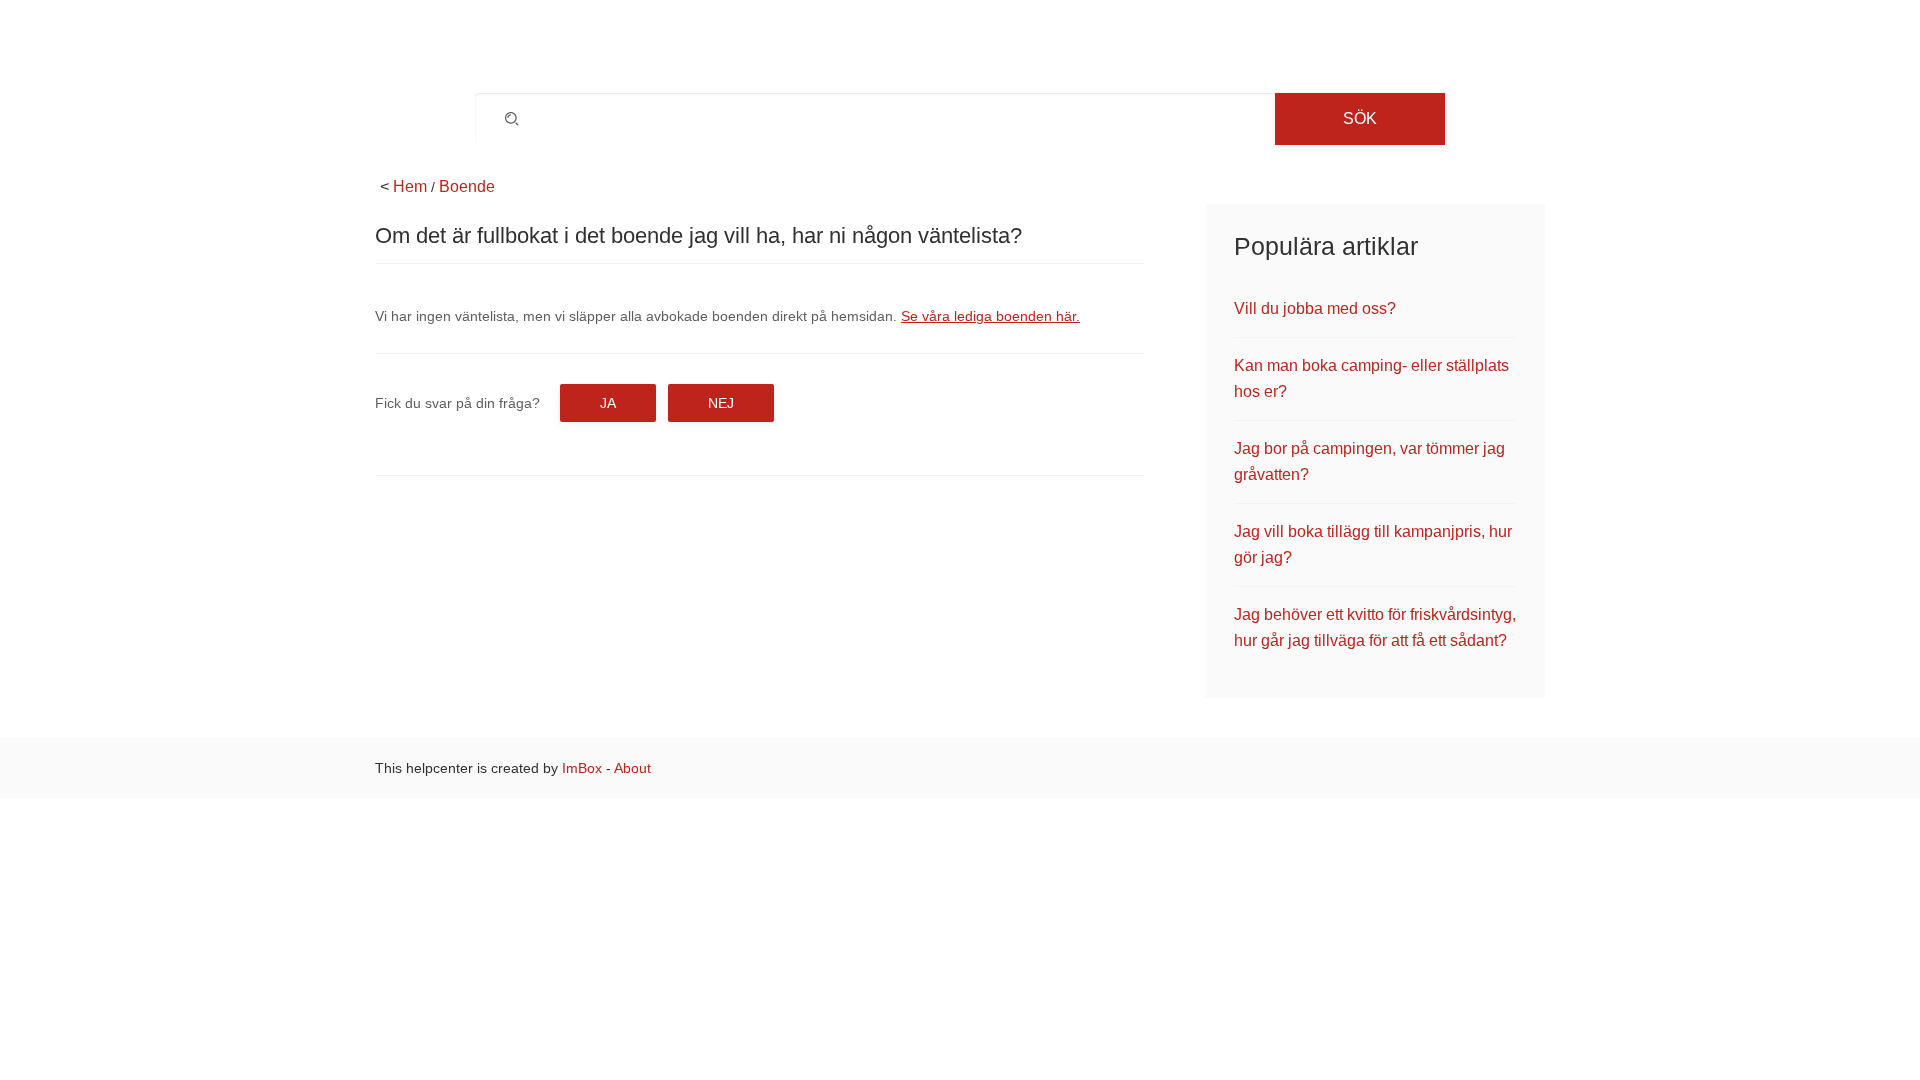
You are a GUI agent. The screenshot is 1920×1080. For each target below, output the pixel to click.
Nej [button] (721, 403)
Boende (467, 186)
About (632, 768)
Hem (410, 186)
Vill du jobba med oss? (1315, 308)
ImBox (582, 768)
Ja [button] (608, 403)
